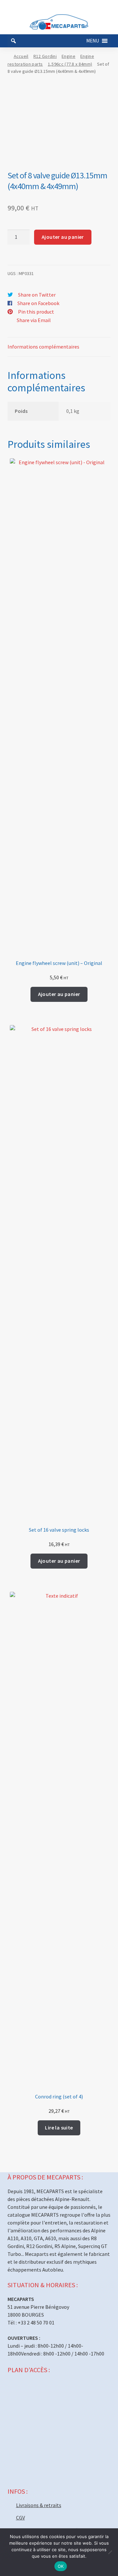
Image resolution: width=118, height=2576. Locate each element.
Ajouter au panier (63, 237)
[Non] (110, 2552)
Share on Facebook (38, 303)
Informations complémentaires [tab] (43, 347)
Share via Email (34, 320)
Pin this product (36, 312)
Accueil (21, 56)
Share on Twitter (37, 295)
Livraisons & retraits (39, 2505)
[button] (93, 41)
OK (61, 2566)
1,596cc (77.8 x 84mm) (70, 64)
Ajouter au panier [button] (59, 994)
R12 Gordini (45, 56)
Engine (69, 56)
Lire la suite (59, 2128)
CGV (20, 2518)
